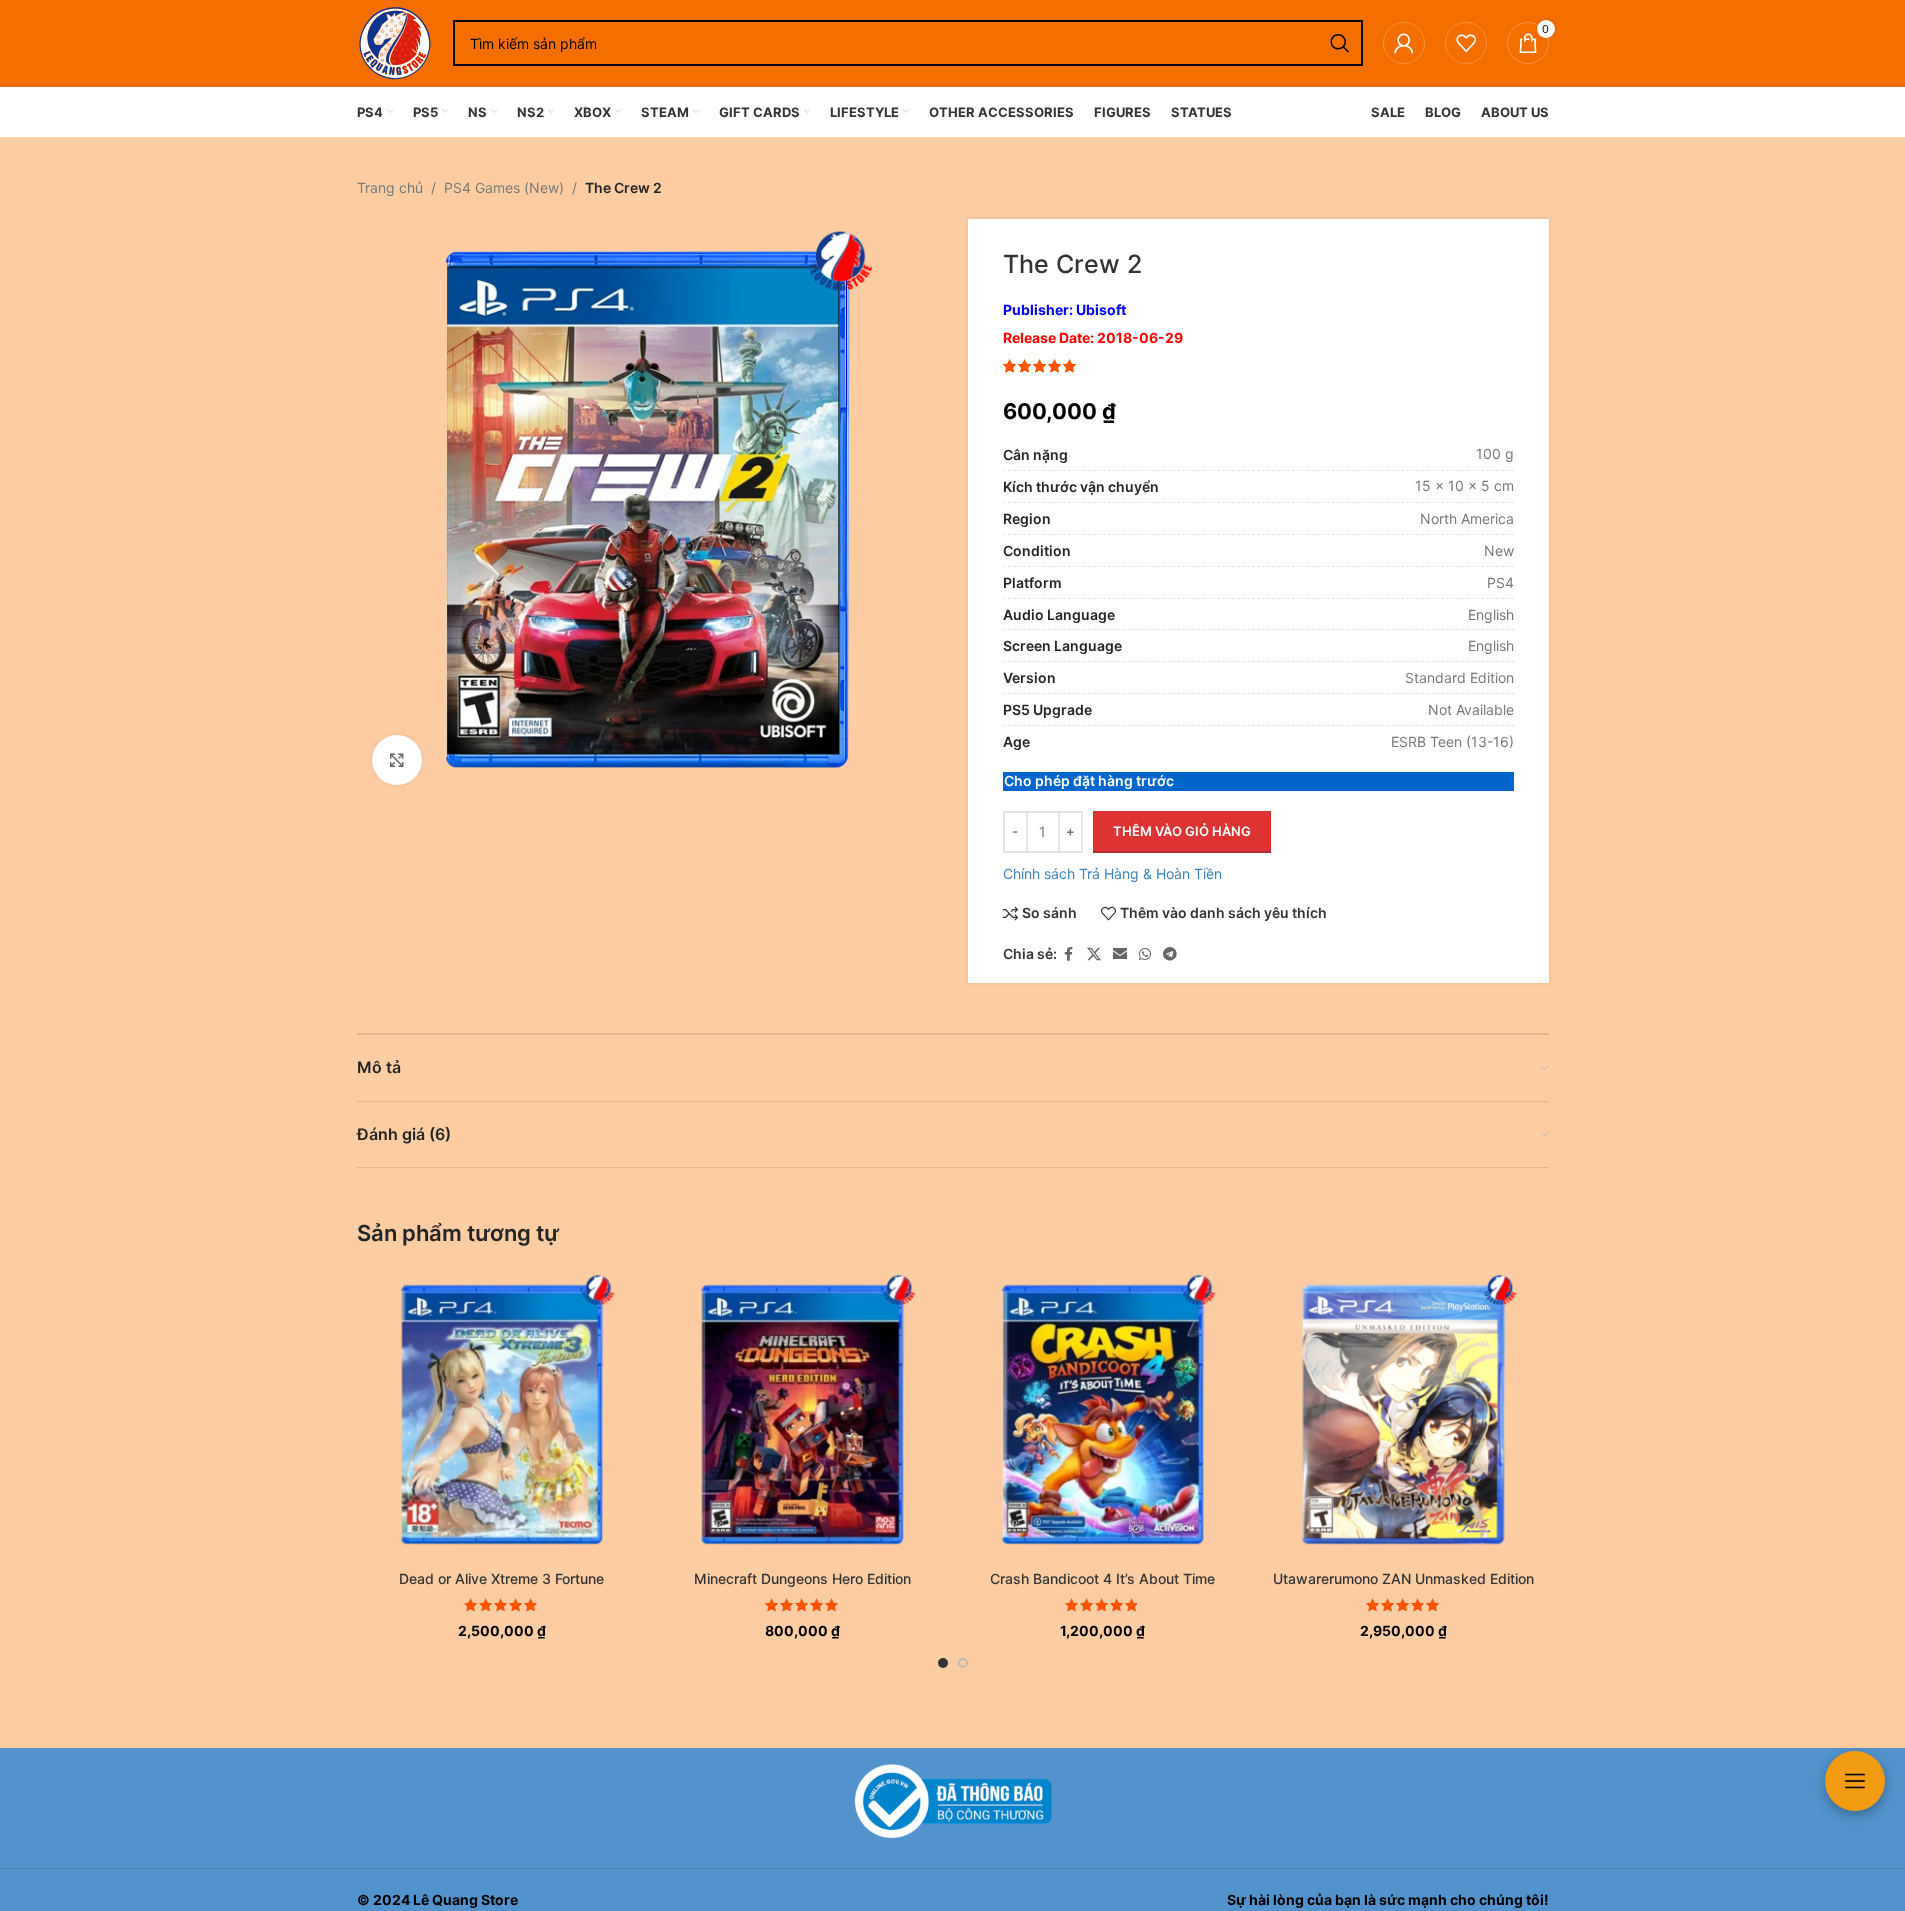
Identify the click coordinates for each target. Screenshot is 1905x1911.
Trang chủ (390, 187)
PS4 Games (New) (504, 187)
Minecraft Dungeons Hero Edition (802, 1578)
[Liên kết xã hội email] (1120, 954)
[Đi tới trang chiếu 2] (963, 1663)
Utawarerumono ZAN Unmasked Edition (1403, 1578)
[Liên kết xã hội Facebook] (1069, 954)
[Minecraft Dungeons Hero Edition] (802, 1414)
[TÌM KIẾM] (1340, 43)
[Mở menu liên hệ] (1855, 1781)
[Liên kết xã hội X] (1094, 954)
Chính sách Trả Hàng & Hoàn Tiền (1112, 873)
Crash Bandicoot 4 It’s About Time (1102, 1578)
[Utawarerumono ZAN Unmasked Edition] (1403, 1414)
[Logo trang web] (395, 41)
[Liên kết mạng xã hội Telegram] (1170, 954)
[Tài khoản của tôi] (1404, 43)
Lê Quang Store (465, 1899)
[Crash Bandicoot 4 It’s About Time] (1103, 1414)
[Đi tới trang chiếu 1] (943, 1663)
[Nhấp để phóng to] (397, 760)
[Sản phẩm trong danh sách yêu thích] (1466, 43)
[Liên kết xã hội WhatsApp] (1145, 954)
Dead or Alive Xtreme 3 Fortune (501, 1578)
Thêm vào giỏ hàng (1182, 831)
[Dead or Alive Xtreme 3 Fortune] (502, 1414)
